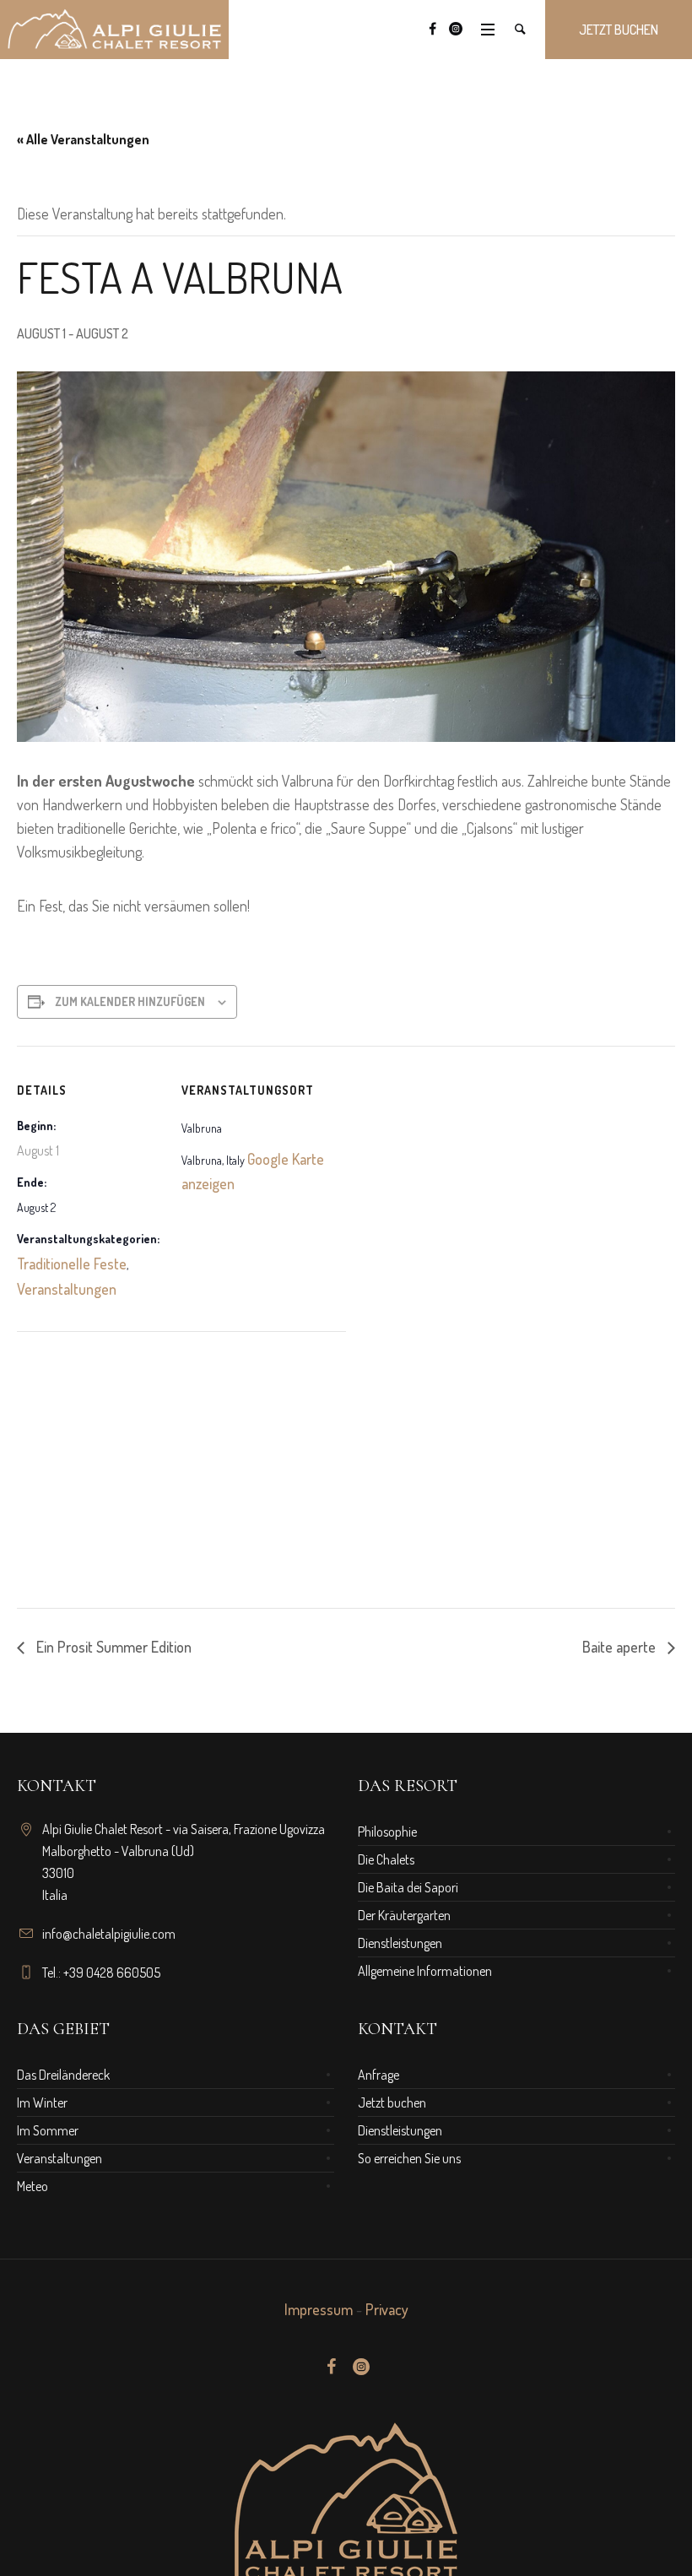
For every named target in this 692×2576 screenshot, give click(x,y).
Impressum (319, 2309)
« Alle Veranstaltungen (83, 139)
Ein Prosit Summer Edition (112, 1647)
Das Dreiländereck (63, 2075)
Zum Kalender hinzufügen (130, 1001)
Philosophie (387, 1832)
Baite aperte (621, 1647)
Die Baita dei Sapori (408, 1887)
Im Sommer (48, 2130)
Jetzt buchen (392, 2102)
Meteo (32, 2186)
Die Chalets (386, 1859)
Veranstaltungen (67, 1289)
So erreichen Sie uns (409, 2158)
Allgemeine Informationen (425, 1971)
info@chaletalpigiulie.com (109, 1934)
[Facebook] (432, 29)
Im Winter (42, 2102)
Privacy (387, 2309)
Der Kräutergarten (404, 1915)
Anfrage (378, 2075)
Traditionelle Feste (72, 1264)
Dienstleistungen (400, 1943)
